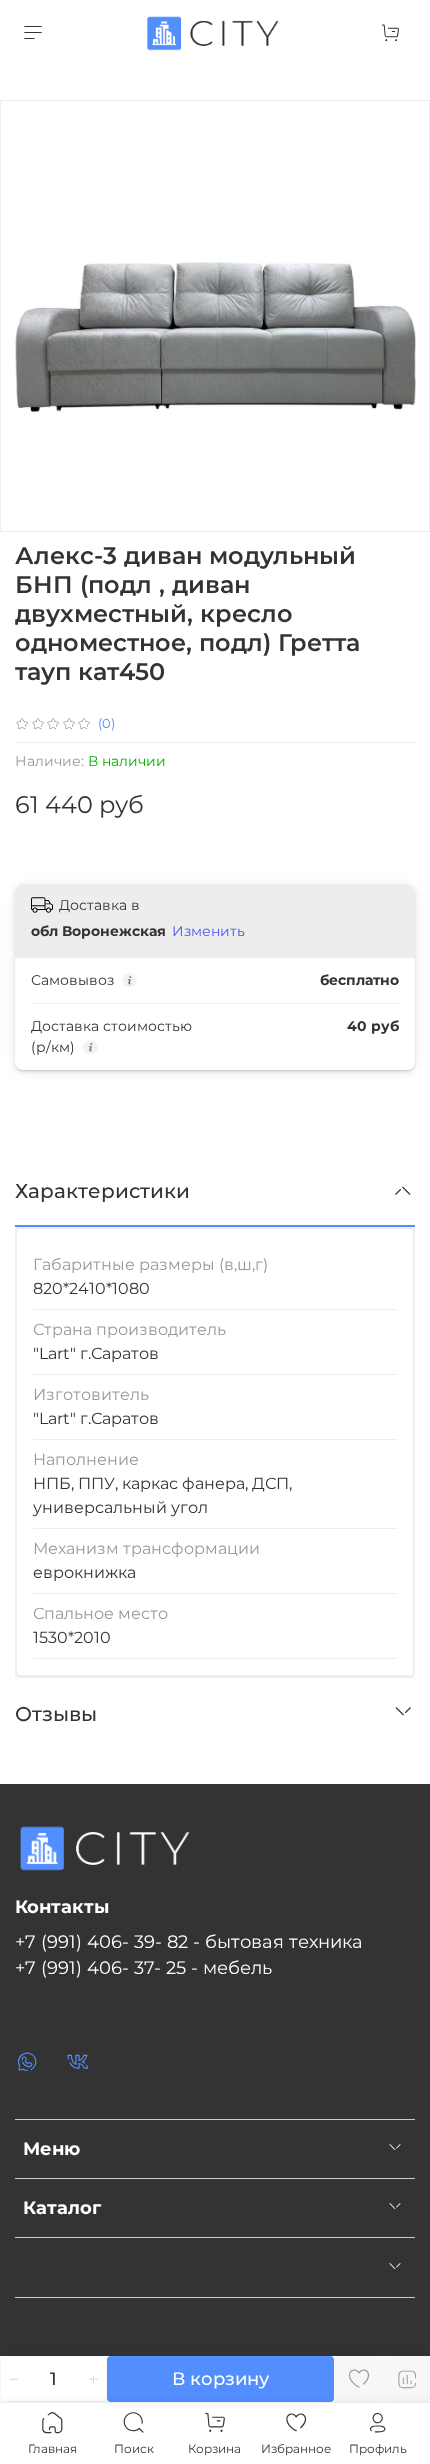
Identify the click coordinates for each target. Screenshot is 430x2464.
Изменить (208, 931)
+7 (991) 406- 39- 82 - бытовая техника (189, 1941)
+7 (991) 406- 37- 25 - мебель (143, 1967)
